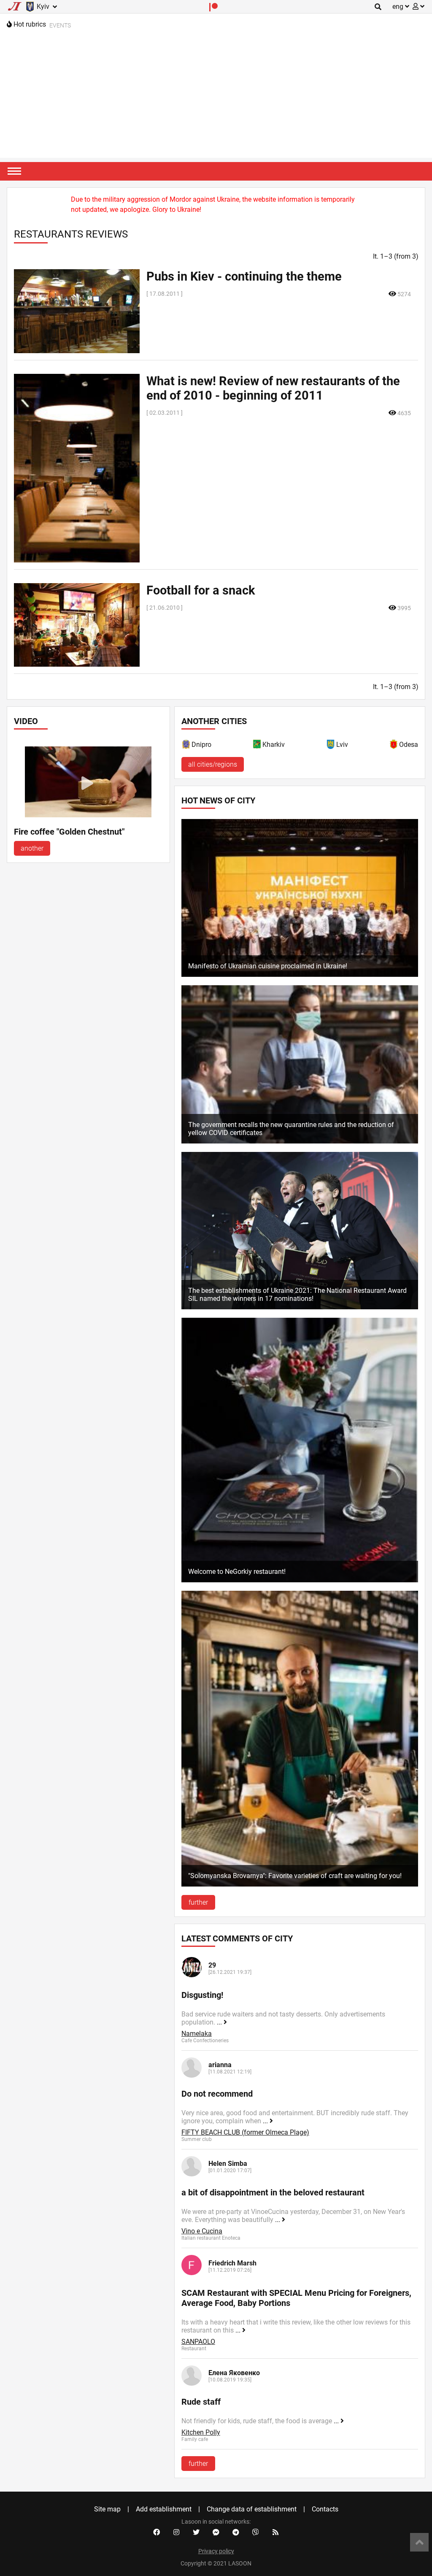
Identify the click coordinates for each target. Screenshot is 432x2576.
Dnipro (201, 745)
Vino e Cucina (202, 2231)
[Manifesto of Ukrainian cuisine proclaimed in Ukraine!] (300, 974)
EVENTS (60, 25)
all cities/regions (213, 764)
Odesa (409, 745)
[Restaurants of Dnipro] (186, 746)
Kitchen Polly (201, 2432)
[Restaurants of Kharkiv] (257, 746)
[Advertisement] (216, 99)
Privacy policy (216, 2551)
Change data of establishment (252, 2509)
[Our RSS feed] (275, 2533)
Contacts (325, 2509)
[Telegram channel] (236, 2533)
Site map (107, 2509)
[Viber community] (256, 2533)
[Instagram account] (176, 2533)
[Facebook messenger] (216, 2533)
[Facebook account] (157, 2533)
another (32, 848)
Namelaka (197, 2034)
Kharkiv (274, 745)
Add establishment (164, 2509)
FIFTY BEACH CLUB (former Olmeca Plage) (245, 2132)
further (198, 1902)
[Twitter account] (196, 2533)
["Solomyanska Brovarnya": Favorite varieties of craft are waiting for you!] (300, 1884)
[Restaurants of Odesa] (394, 746)
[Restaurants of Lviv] (331, 746)
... (220, 2022)
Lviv (342, 745)
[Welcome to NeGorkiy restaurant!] (300, 1580)
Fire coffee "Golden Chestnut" (69, 832)
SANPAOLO (198, 2342)
